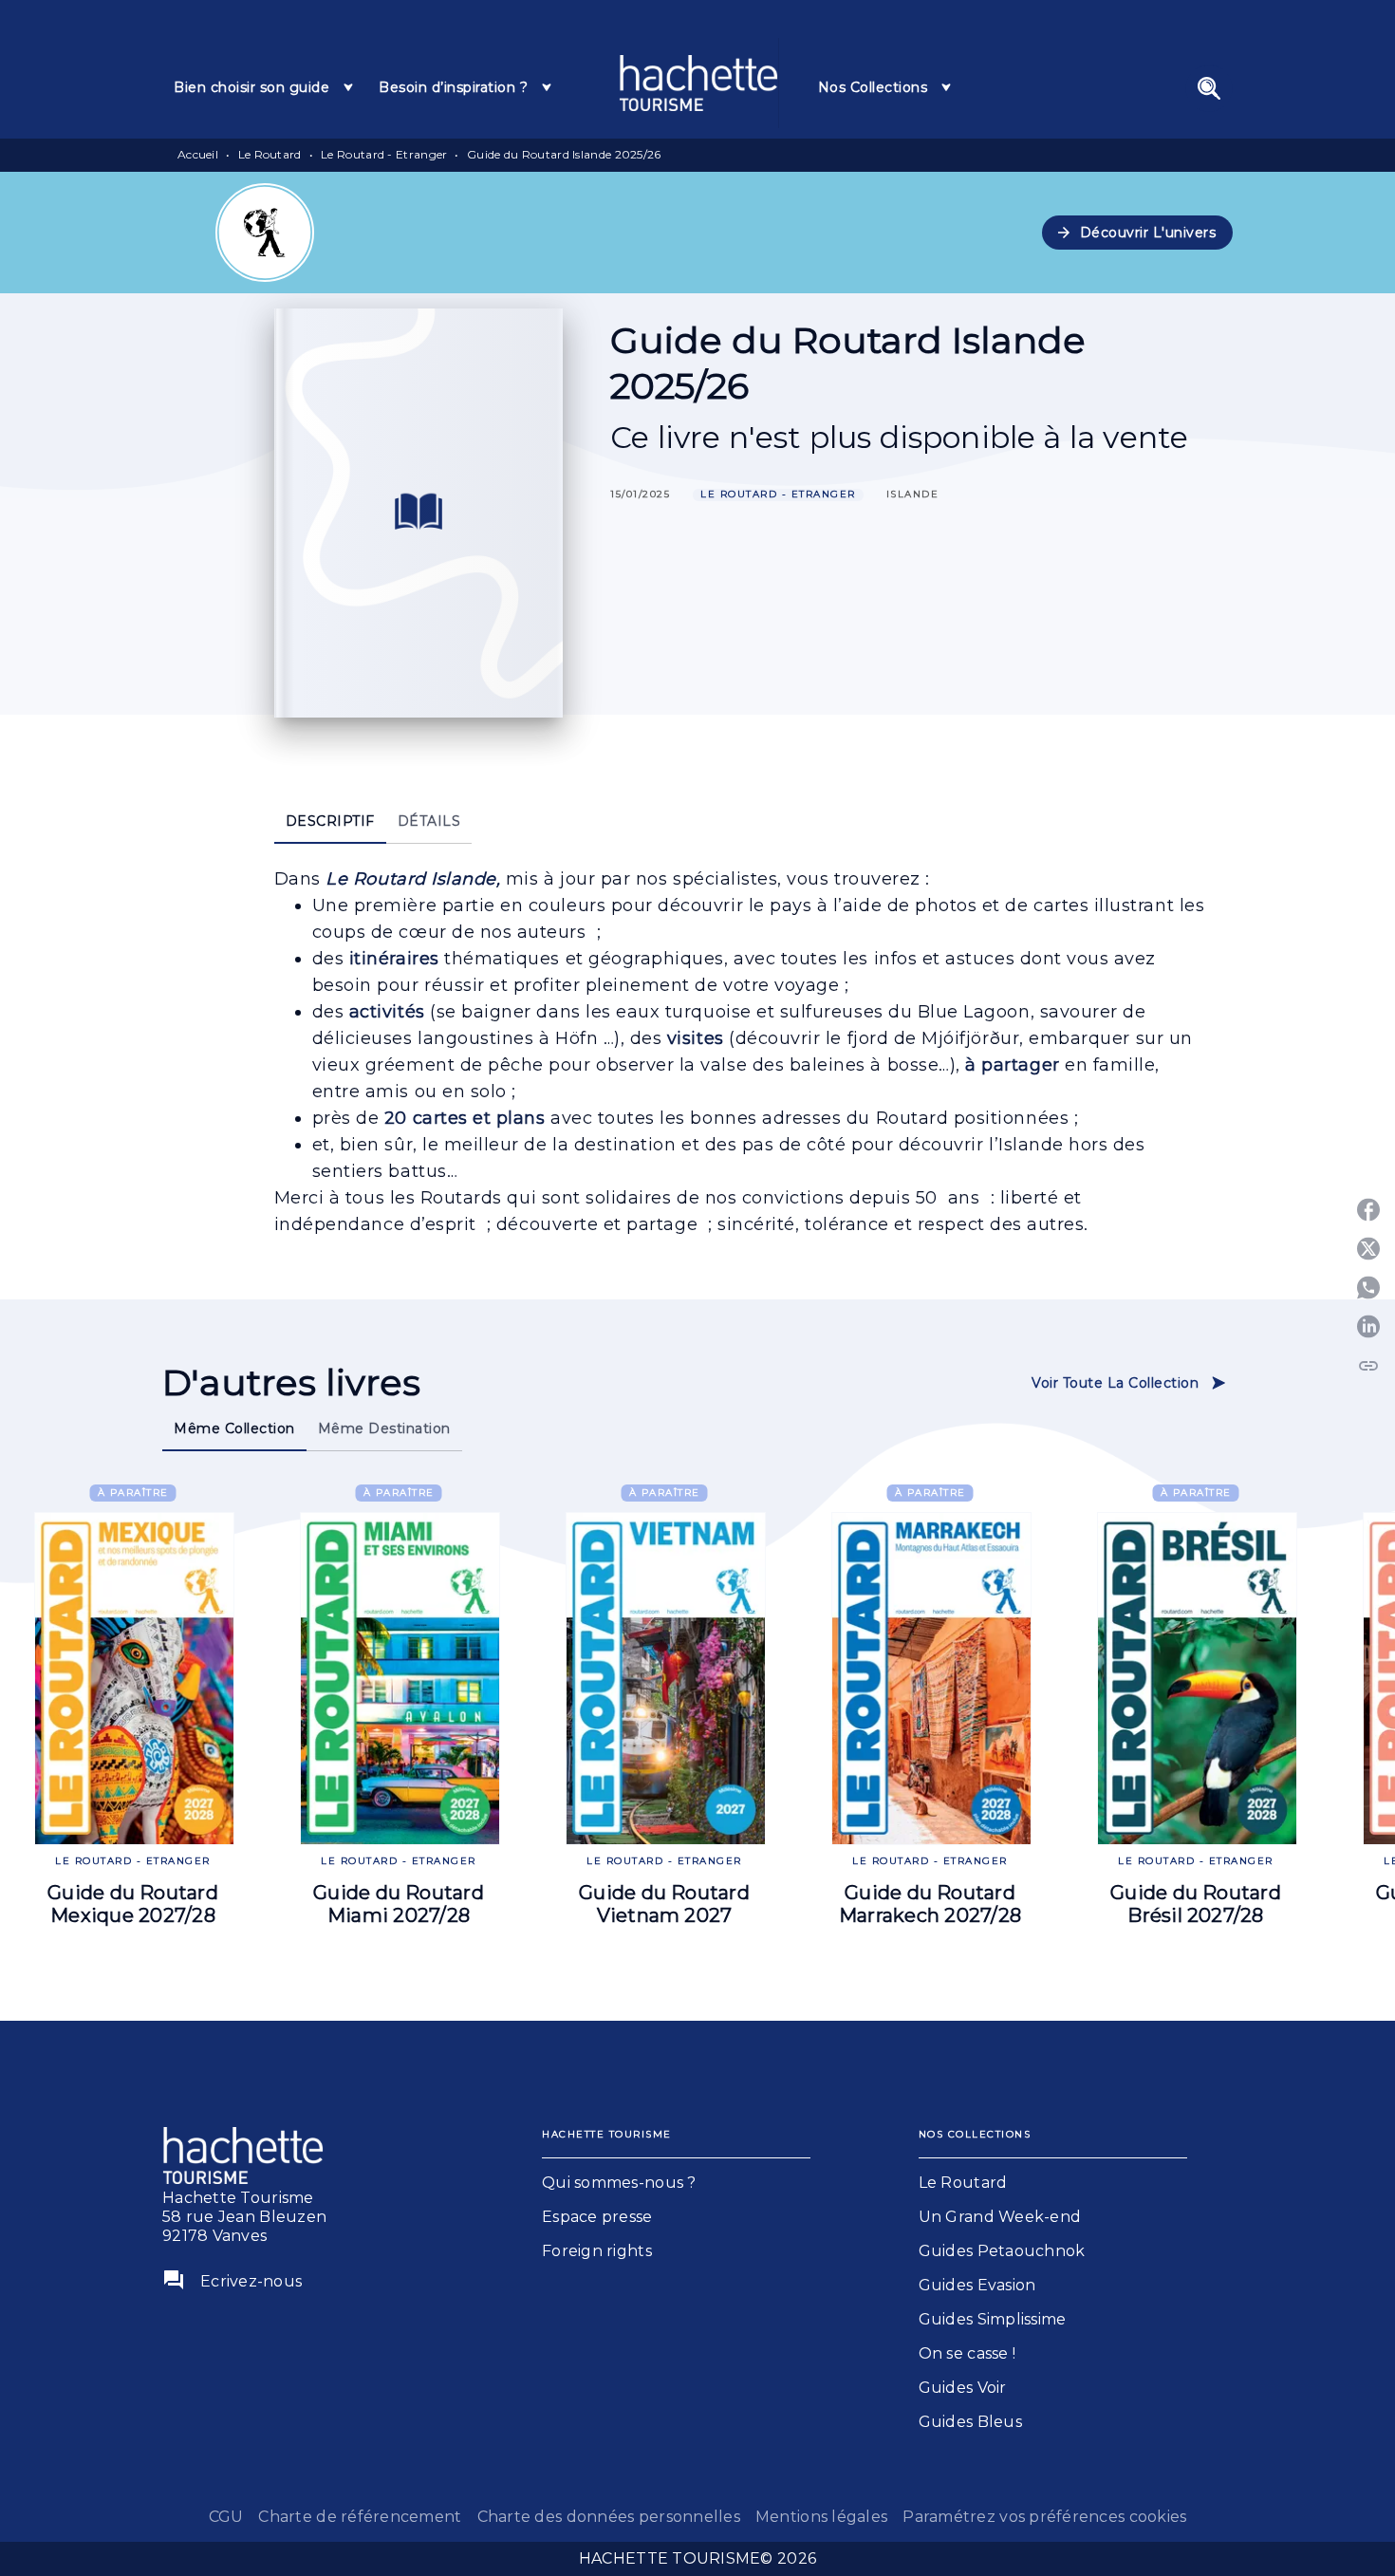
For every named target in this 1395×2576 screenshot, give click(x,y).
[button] (1138, 233)
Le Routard (270, 154)
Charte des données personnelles (609, 2517)
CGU (226, 2517)
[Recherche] (1209, 88)
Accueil (198, 154)
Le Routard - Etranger (384, 154)
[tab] (265, 87)
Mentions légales (821, 2517)
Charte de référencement (360, 2517)
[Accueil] (698, 83)
